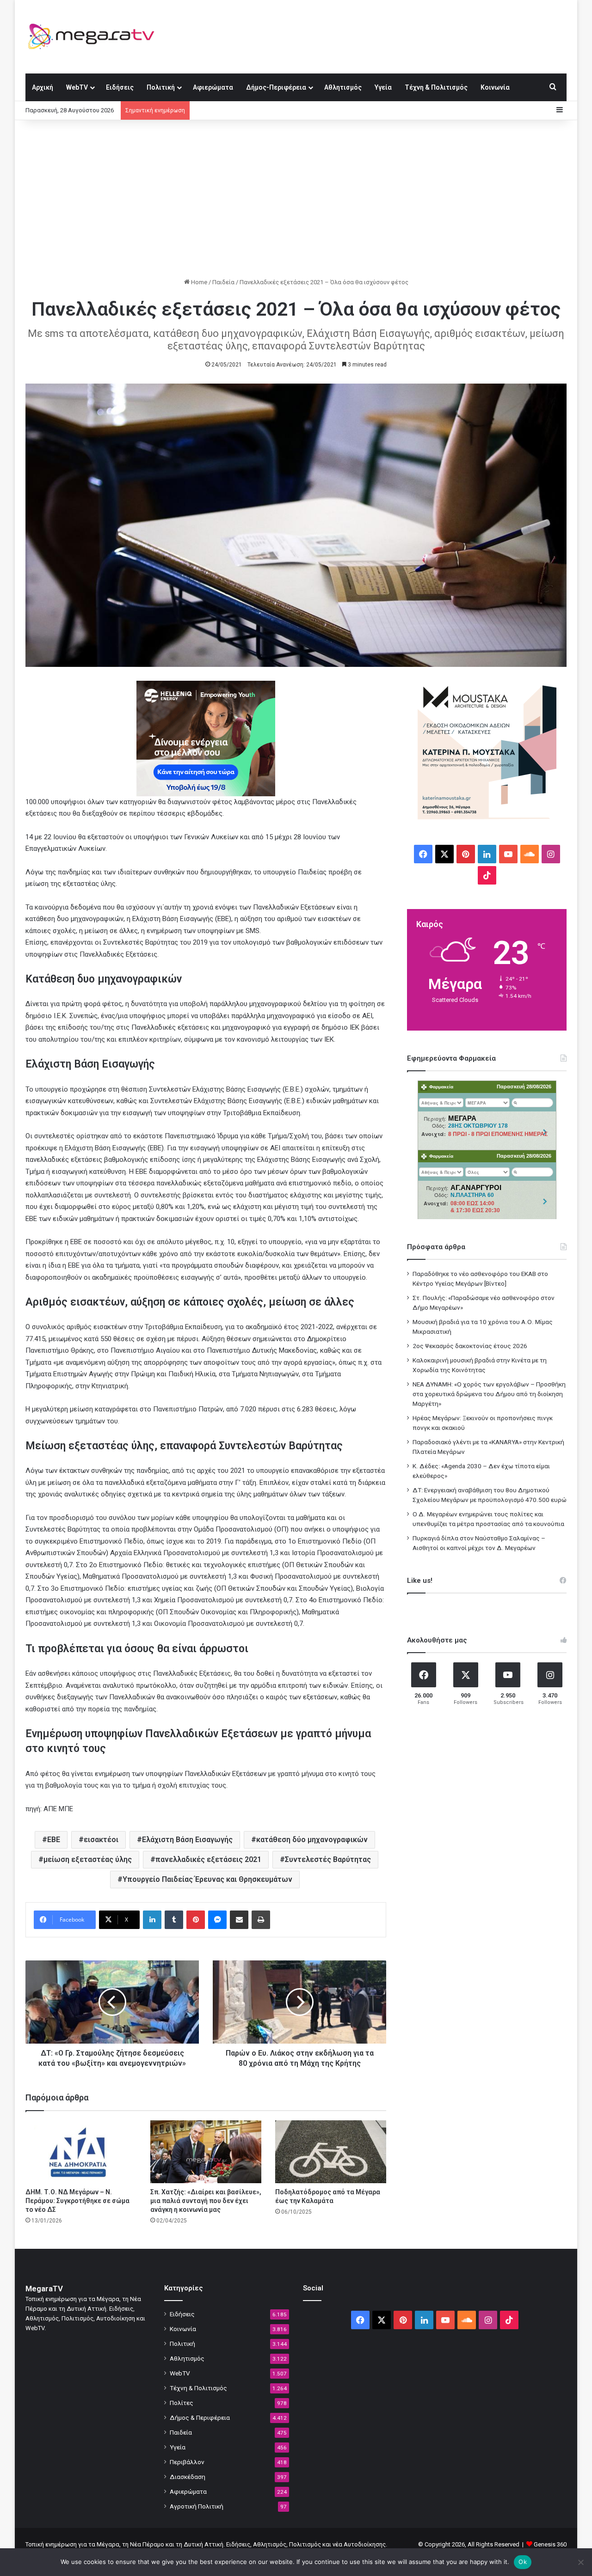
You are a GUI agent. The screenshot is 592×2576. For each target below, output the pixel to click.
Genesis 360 (550, 2544)
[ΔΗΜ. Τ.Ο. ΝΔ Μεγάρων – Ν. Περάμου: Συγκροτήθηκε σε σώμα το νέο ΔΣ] (81, 2152)
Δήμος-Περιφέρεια (276, 87)
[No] (580, 2562)
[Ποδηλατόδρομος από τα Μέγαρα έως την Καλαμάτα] (331, 2152)
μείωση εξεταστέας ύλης (88, 1859)
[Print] (261, 1920)
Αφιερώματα (213, 87)
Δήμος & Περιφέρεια (200, 2417)
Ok (523, 2562)
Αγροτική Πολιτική (197, 2506)
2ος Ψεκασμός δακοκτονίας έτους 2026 (470, 1346)
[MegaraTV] (95, 37)
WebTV (77, 87)
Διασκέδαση (188, 2477)
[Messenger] (217, 1920)
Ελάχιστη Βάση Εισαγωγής (187, 1840)
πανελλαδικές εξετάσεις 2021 (208, 1859)
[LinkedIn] (152, 1920)
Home (198, 282)
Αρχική (43, 87)
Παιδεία (223, 282)
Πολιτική (161, 87)
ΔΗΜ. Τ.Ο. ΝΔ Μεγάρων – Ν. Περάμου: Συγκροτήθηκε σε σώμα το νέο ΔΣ (77, 2201)
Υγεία (383, 87)
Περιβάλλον (187, 2462)
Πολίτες (182, 2403)
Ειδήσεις (120, 87)
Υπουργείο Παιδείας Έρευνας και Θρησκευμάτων (207, 1879)
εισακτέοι (101, 1840)
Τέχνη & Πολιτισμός (436, 87)
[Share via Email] (239, 1920)
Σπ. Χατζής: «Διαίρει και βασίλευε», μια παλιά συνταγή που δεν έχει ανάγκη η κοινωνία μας (206, 2201)
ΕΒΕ (54, 1840)
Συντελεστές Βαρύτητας (328, 1859)
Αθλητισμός (343, 87)
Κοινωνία (495, 87)
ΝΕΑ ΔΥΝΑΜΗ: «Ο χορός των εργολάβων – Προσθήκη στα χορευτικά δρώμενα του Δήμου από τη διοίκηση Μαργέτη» (489, 1394)
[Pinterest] (196, 1920)
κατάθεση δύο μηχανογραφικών (312, 1840)
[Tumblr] (174, 1920)
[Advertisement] (296, 199)
